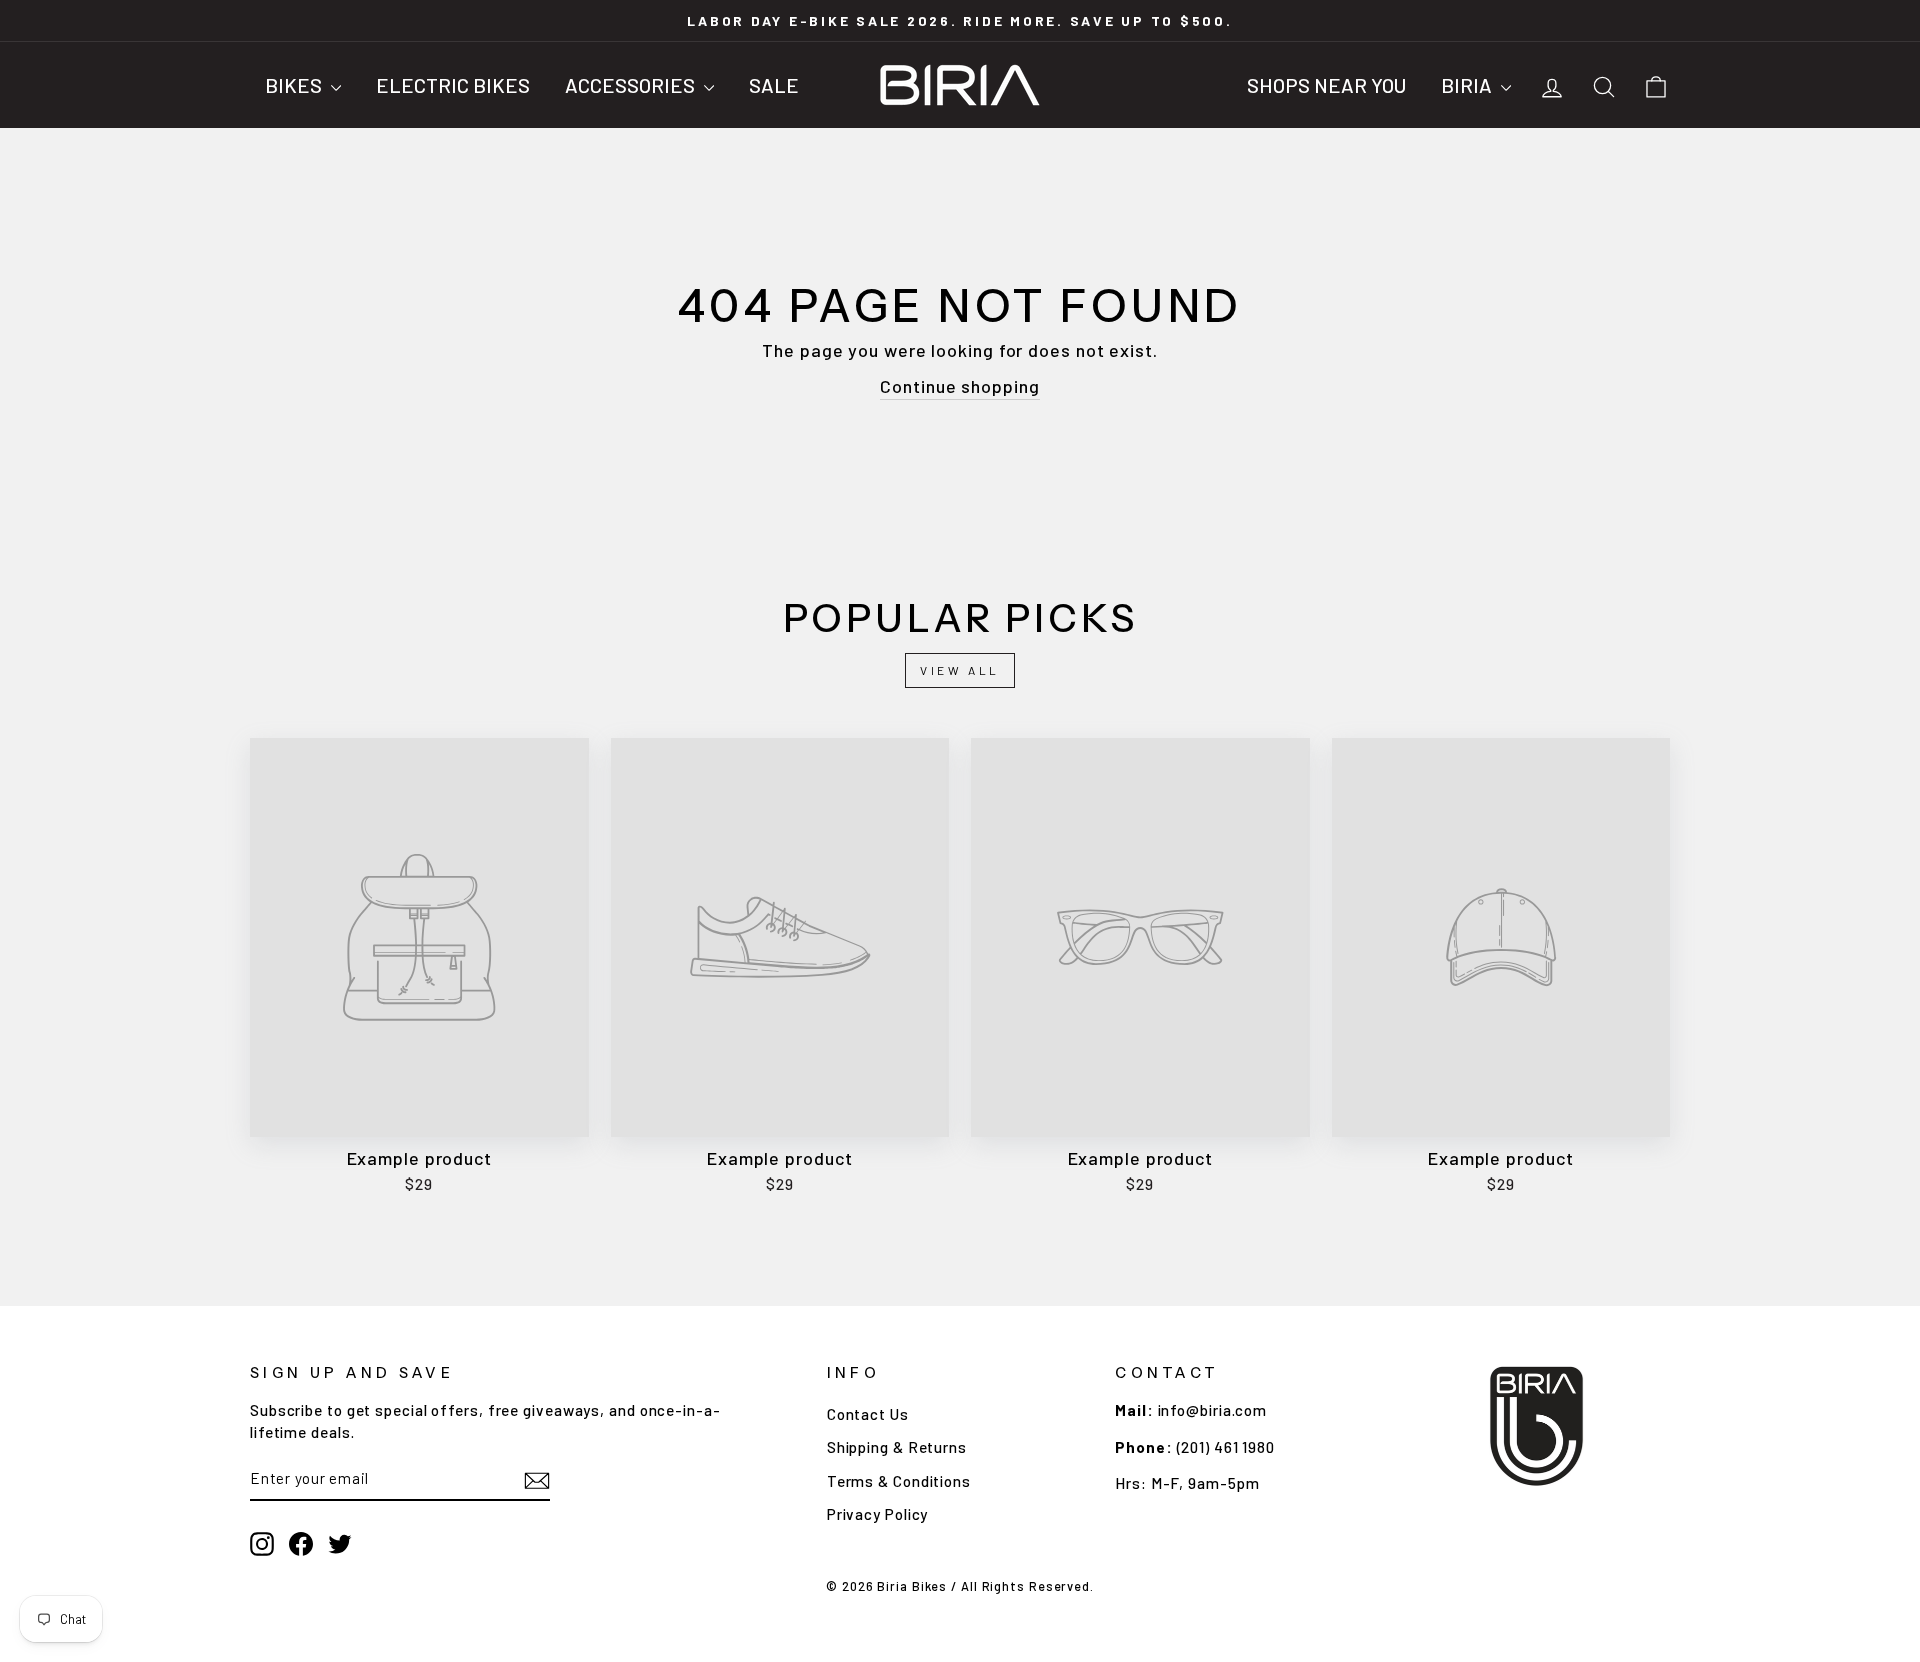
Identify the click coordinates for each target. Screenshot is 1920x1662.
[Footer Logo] (1537, 1426)
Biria (1468, 85)
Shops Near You (1326, 85)
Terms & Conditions (899, 1481)
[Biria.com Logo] (960, 85)
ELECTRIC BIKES (453, 85)
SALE (774, 85)
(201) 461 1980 (1226, 1447)
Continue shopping (959, 386)
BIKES (295, 85)
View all (960, 670)
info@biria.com (1213, 1410)
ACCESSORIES (632, 85)
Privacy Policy (878, 1514)
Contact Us (868, 1414)
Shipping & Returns (897, 1447)
